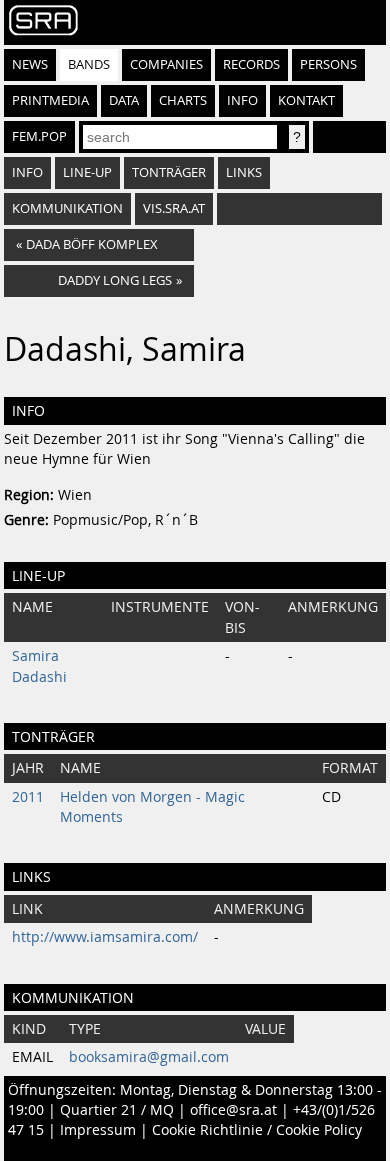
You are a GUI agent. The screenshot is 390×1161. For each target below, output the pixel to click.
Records (251, 64)
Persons (328, 64)
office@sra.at (233, 1110)
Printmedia (50, 100)
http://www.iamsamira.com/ (105, 937)
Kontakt (306, 100)
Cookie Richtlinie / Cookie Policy (257, 1130)
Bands (89, 64)
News (30, 64)
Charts (183, 100)
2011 (28, 797)
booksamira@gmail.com (149, 1057)
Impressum (98, 1130)
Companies (166, 64)
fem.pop (39, 136)
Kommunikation (67, 208)
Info (242, 100)
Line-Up (87, 172)
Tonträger (169, 172)
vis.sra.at (174, 208)
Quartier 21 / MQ (117, 1110)
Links (244, 172)
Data (124, 100)
